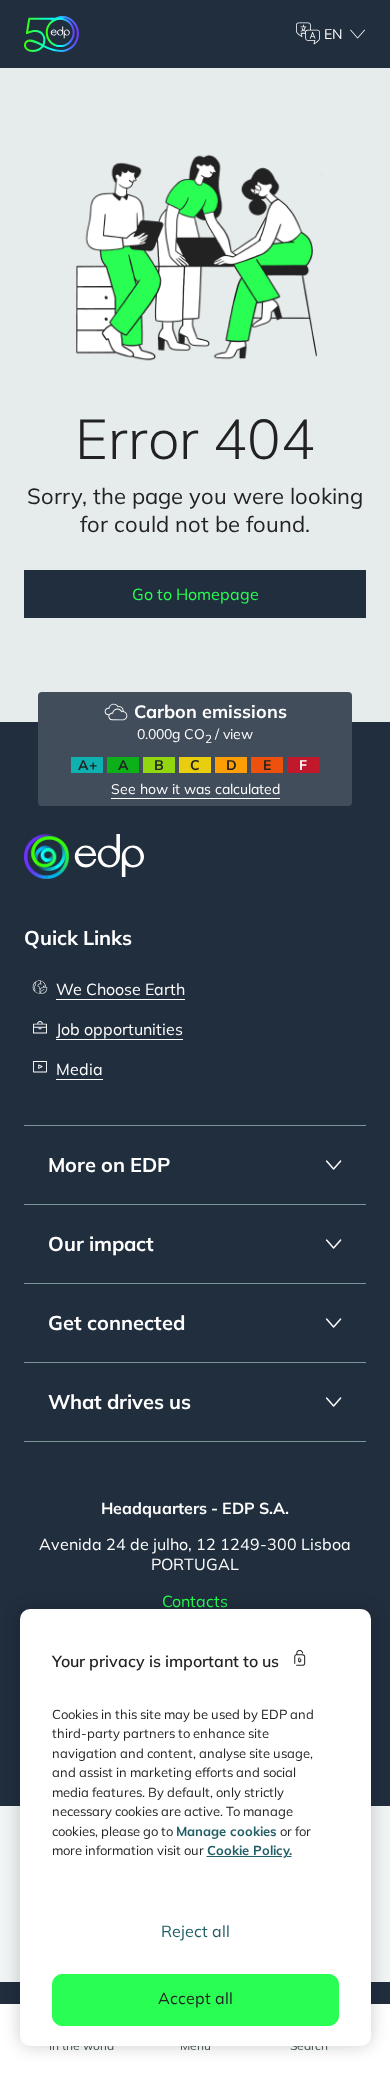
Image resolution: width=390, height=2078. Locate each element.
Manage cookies (226, 1831)
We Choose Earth (120, 989)
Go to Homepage (195, 594)
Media (79, 1069)
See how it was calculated (195, 789)
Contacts (195, 1601)
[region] (195, 1827)
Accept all (195, 1998)
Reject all (195, 1931)
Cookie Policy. (249, 1850)
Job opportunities (119, 1029)
